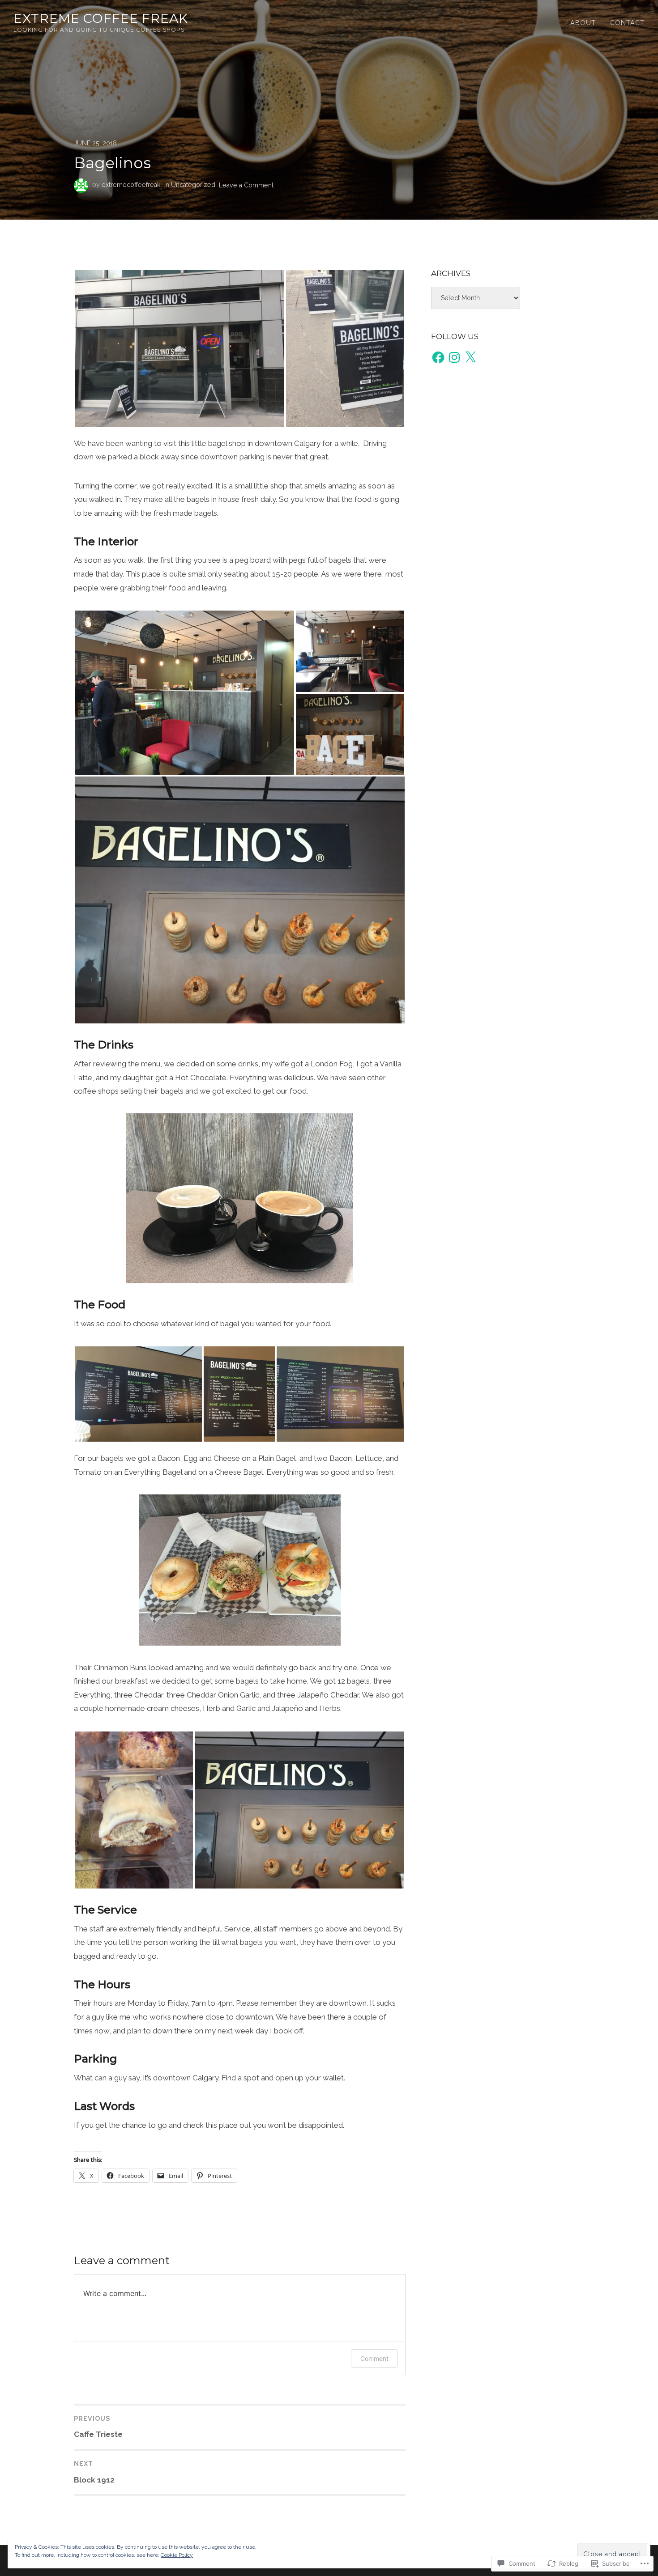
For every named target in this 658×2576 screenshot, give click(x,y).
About (583, 23)
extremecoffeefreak (131, 185)
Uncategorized (193, 185)
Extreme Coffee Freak (101, 18)
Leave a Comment (246, 185)
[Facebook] (438, 357)
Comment (374, 2358)
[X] (470, 357)
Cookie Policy (177, 2555)
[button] (179, 348)
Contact (627, 23)
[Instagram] (454, 357)
